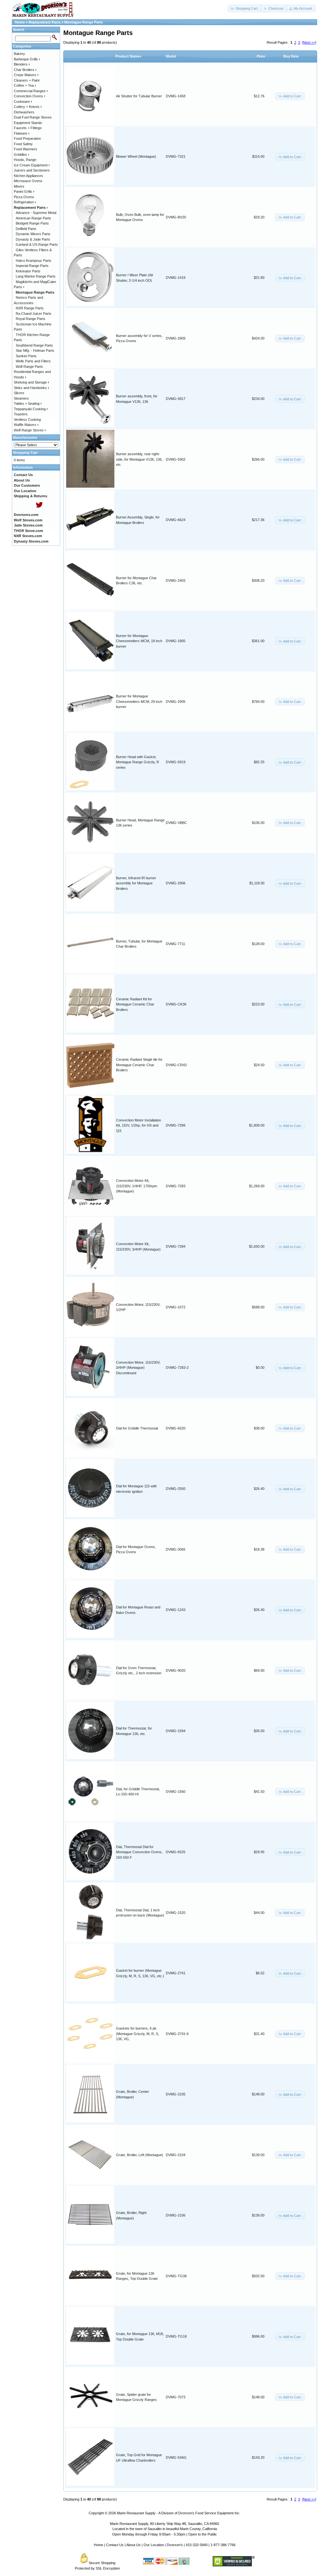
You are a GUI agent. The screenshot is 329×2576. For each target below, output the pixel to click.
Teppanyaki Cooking (31, 409)
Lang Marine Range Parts (36, 276)
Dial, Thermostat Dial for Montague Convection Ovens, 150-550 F (139, 1852)
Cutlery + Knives (28, 107)
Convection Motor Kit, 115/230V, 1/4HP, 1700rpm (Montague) (137, 1186)
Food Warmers (26, 149)
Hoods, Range (25, 160)
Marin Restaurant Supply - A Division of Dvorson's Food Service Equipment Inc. (179, 2513)
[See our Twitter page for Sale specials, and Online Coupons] (39, 509)
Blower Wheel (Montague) (136, 156)
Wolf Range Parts (29, 367)
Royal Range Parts (31, 319)
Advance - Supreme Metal (36, 213)
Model (171, 56)
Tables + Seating (28, 403)
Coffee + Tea (25, 85)
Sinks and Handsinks (31, 388)
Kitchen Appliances (28, 176)
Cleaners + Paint (27, 80)
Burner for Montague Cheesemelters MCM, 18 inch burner (139, 641)
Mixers (19, 186)
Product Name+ (128, 56)
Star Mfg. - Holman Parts (35, 350)
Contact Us (115, 2545)
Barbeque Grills (27, 59)
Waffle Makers (26, 425)
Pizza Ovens (24, 197)
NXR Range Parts (30, 308)
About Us (133, 2545)
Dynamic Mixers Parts (33, 234)
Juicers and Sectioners (32, 170)
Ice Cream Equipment (32, 165)
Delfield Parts (26, 229)
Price (261, 56)
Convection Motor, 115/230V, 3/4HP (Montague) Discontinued (138, 1368)
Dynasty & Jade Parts (33, 239)
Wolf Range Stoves (30, 430)
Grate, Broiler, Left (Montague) (140, 2155)
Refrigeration (25, 202)
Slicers (19, 393)
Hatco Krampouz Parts (34, 261)
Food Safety (23, 144)
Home (20, 22)
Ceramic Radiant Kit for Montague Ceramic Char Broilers (135, 1004)
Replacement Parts (44, 22)
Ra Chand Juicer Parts (34, 314)
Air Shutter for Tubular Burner (139, 96)
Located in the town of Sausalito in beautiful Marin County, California (165, 2529)
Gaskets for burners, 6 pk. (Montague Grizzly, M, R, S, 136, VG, (138, 2034)
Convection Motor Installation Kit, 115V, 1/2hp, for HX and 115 (138, 1125)
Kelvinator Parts (28, 271)
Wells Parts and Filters (33, 361)
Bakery (19, 54)
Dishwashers (24, 112)
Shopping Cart (25, 453)
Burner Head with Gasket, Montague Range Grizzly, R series (138, 762)
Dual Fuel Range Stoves (33, 117)
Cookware (23, 102)
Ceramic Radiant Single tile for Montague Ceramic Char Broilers (139, 1065)
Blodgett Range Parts (32, 223)
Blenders (22, 64)
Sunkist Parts (26, 356)
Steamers (21, 398)
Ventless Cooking (27, 420)
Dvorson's (175, 2545)
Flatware (22, 133)
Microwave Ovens (28, 181)
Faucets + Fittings (28, 128)
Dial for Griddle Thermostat (137, 1428)
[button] (245, 9)
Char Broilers (25, 70)
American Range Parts (33, 218)
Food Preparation (27, 138)
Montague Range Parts (84, 22)
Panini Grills (24, 191)
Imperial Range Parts (32, 266)
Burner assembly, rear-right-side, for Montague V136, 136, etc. (139, 459)
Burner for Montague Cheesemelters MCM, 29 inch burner (139, 701)
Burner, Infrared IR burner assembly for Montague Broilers (136, 883)
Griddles (22, 155)
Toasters (21, 414)
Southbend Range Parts (34, 345)
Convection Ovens (30, 96)
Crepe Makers (26, 75)
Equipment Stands (28, 123)
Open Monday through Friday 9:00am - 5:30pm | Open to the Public (164, 2534)
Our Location (154, 2545)
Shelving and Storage (31, 382)
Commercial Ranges (31, 91)
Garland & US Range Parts (37, 244)
